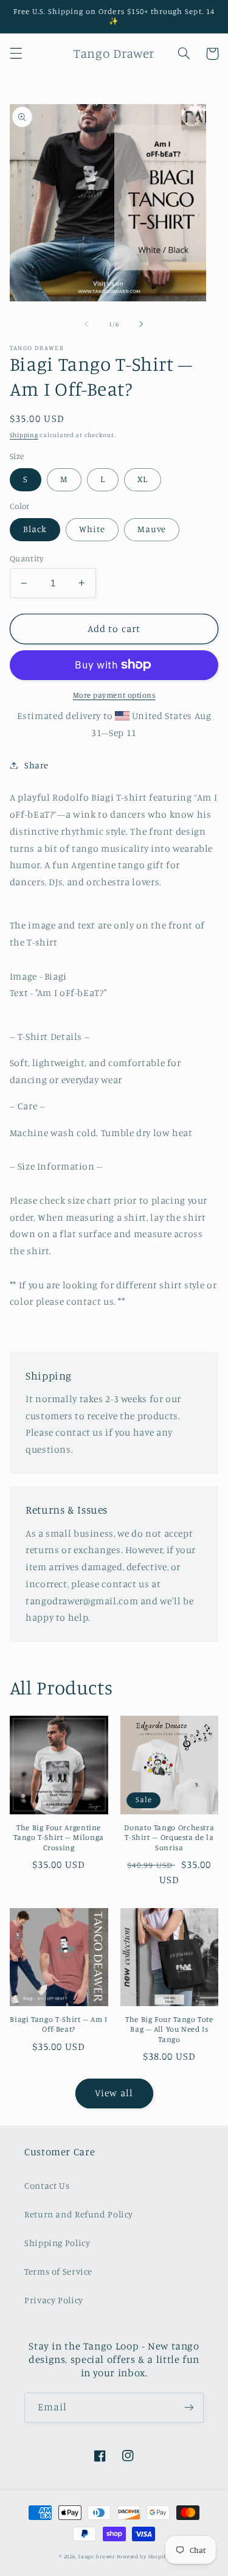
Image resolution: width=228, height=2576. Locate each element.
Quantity (26, 558)
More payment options (114, 695)
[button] (16, 54)
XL (143, 479)
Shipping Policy (57, 2243)
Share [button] (36, 765)
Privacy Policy (54, 2300)
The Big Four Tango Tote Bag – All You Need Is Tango (169, 2029)
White (92, 529)
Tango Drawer (96, 2556)
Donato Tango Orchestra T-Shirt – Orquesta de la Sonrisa (169, 1837)
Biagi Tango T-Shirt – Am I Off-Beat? (58, 2024)
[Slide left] (86, 324)
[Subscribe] (189, 2408)
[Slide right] (142, 324)
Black (35, 529)
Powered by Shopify (143, 2556)
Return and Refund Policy (79, 2214)
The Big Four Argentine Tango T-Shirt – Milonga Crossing (59, 1837)
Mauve (152, 529)
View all (114, 2093)
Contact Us (47, 2185)
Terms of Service (58, 2271)
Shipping (24, 435)
